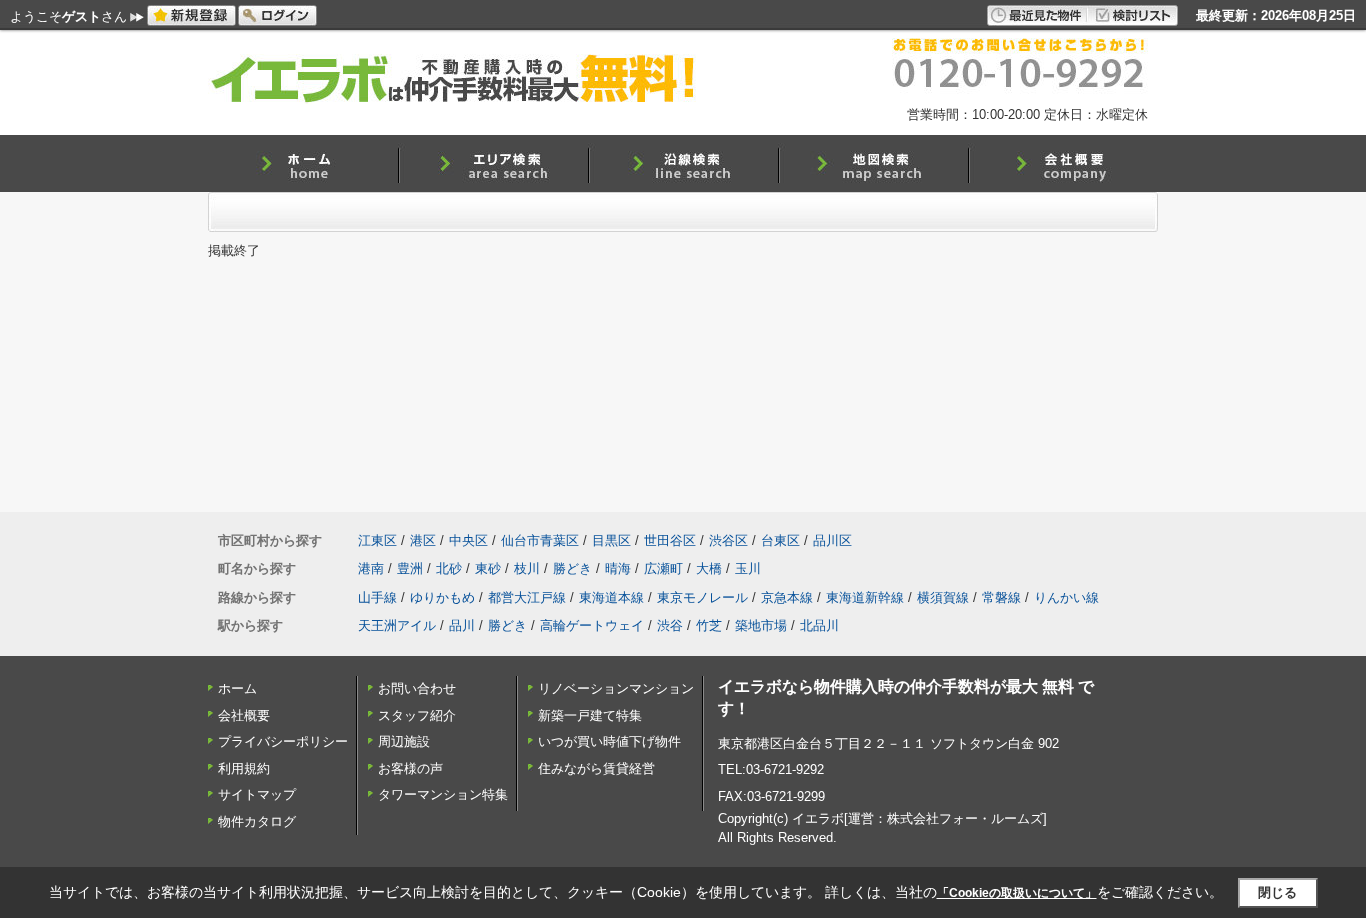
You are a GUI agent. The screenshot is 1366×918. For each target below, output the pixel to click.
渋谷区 (728, 540)
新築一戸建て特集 (590, 715)
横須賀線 (943, 597)
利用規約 (244, 768)
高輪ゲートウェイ (592, 625)
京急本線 (787, 597)
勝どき (572, 568)
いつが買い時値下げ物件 (609, 741)
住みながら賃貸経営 (596, 768)
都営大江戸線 (527, 597)
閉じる (1277, 892)
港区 (423, 540)
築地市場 (761, 625)
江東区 (377, 540)
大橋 (709, 568)
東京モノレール (702, 597)
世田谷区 (670, 540)
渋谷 (670, 625)
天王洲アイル (397, 625)
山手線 (377, 597)
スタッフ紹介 (417, 715)
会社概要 (244, 715)
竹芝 (709, 625)
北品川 (819, 625)
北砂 (449, 568)
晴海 (618, 568)
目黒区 (611, 540)
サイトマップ (257, 794)
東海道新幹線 (865, 597)
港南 (371, 568)
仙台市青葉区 (540, 540)
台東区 (780, 540)
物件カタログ (257, 821)
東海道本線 (611, 597)
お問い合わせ (417, 688)
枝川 (527, 568)
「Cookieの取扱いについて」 (1017, 893)
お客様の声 (410, 768)
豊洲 (410, 568)
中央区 (468, 540)
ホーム (237, 688)
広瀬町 (663, 568)
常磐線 (1001, 597)
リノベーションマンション (616, 688)
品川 (462, 625)
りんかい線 (1066, 597)
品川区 (832, 540)
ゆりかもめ (442, 597)
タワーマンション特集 (443, 794)
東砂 (488, 568)
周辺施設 (404, 741)
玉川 (748, 568)
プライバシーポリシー (283, 741)
